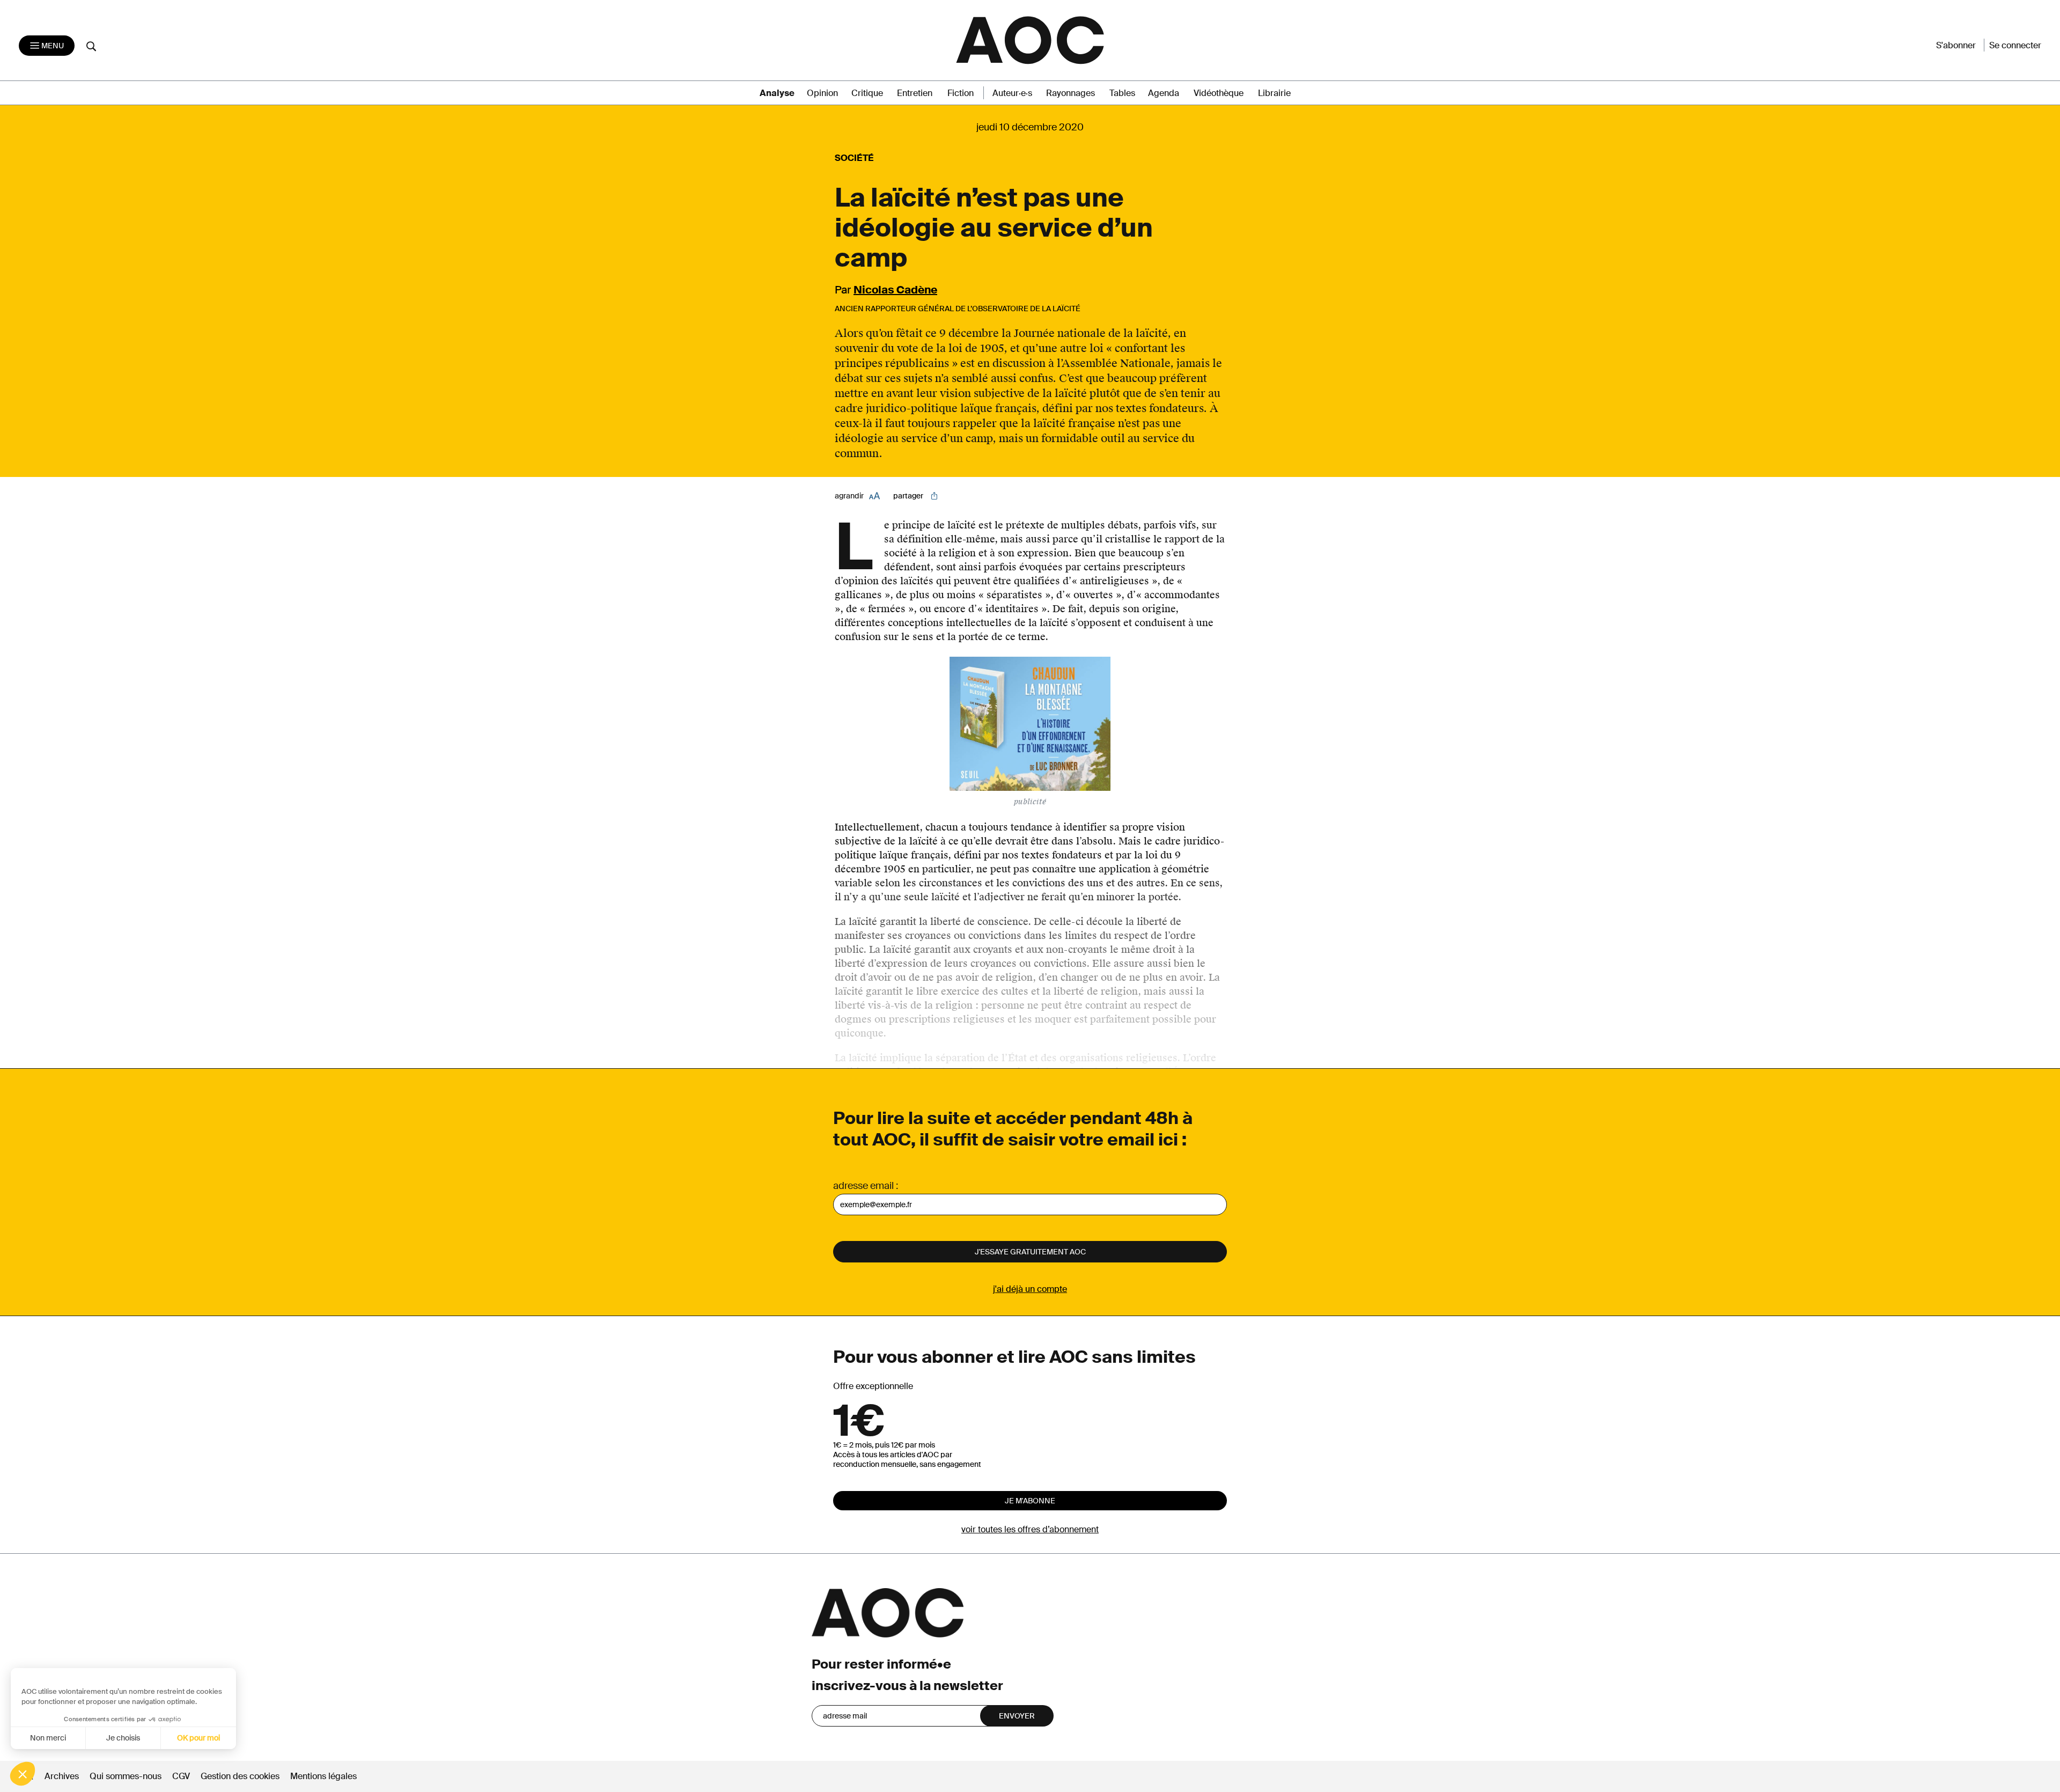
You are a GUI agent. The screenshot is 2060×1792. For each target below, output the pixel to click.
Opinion (822, 93)
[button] (23, 1774)
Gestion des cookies (241, 1776)
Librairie (1274, 93)
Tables (1122, 93)
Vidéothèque (1219, 93)
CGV (181, 1776)
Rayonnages (1071, 93)
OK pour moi (198, 1738)
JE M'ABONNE (1030, 1501)
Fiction (961, 93)
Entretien (915, 93)
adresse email (863, 1186)
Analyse (777, 93)
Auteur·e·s (1012, 93)
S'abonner (1956, 45)
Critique (867, 93)
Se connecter (2015, 45)
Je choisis (123, 1738)
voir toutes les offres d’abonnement (1030, 1529)
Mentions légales (323, 1776)
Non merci (48, 1738)
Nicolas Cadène (895, 290)
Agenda (1164, 93)
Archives (62, 1776)
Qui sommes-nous (126, 1776)
